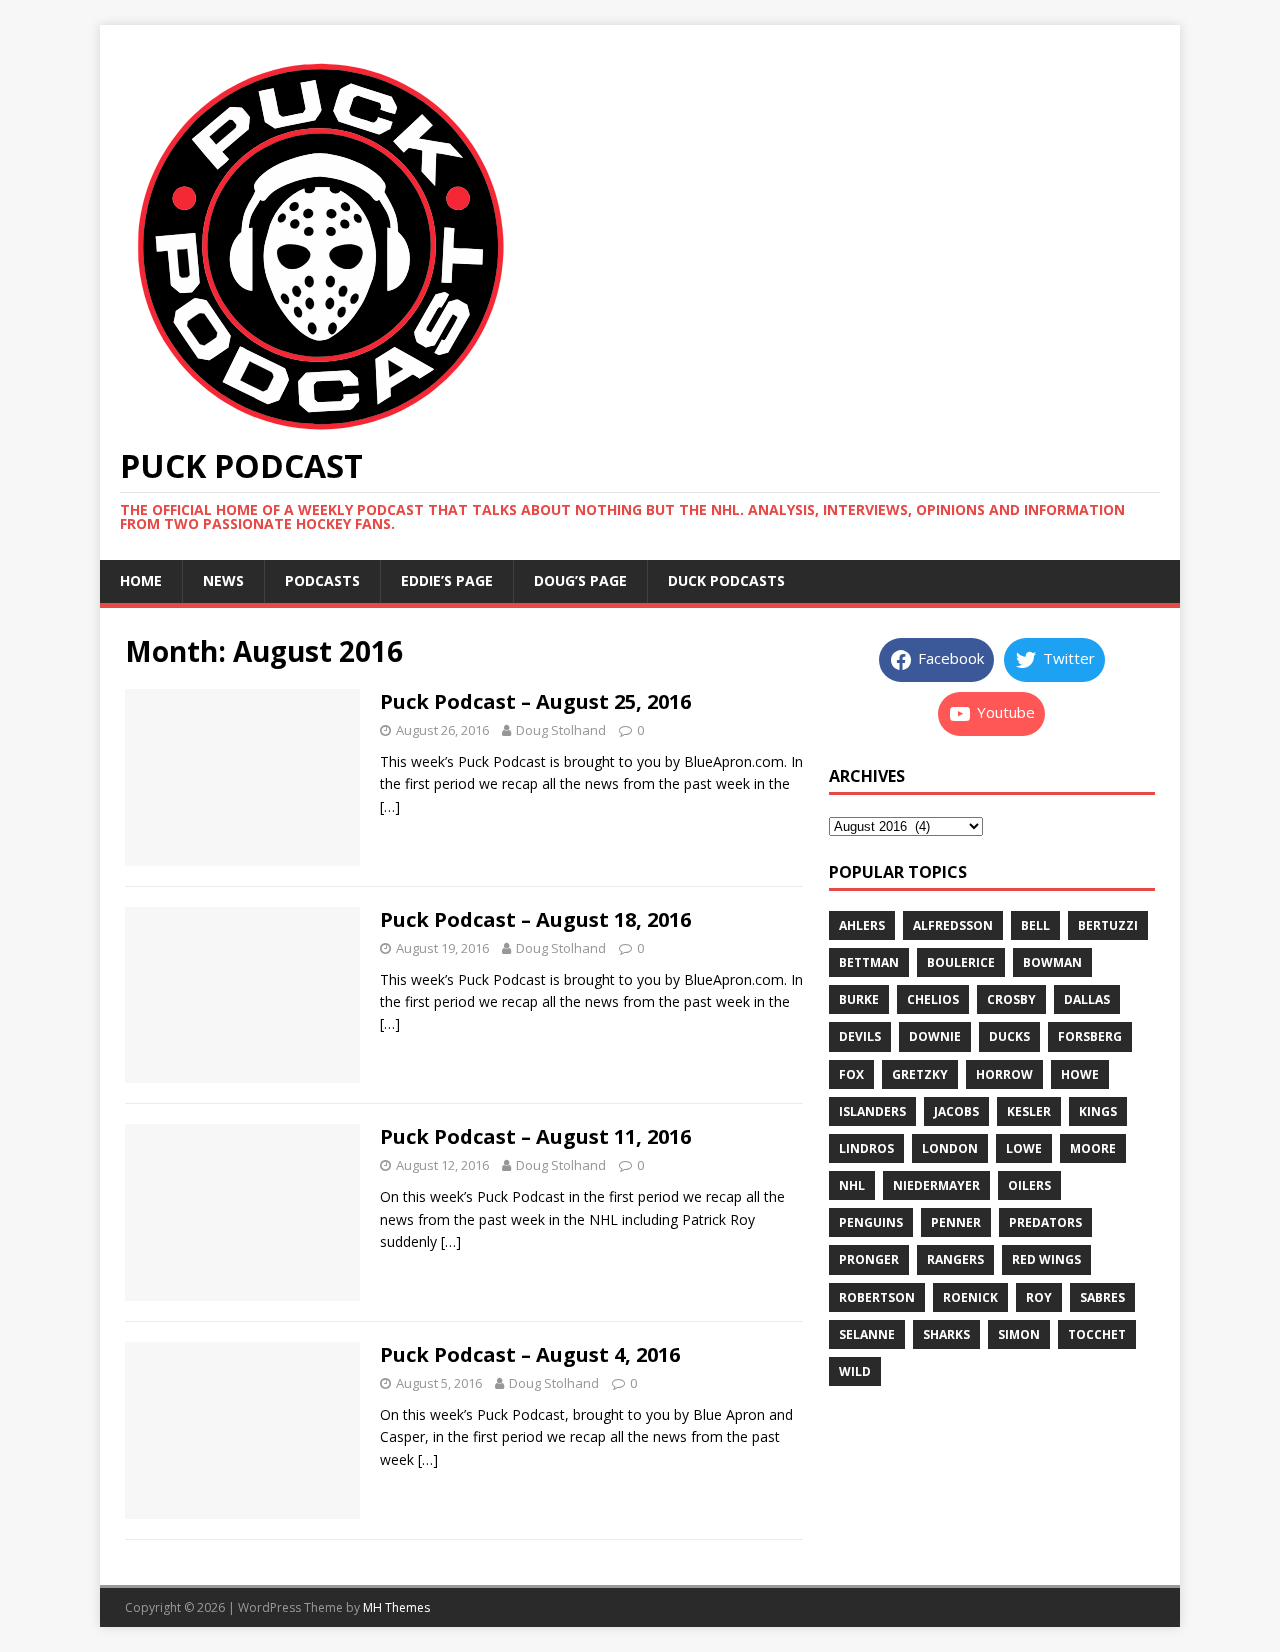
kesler (1029, 1111)
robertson (877, 1297)
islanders (872, 1111)
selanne (867, 1334)
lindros (866, 1148)
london (950, 1148)
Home (141, 580)
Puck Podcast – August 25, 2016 (535, 701)
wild (855, 1371)
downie (935, 1036)
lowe (1024, 1148)
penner (956, 1222)
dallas (1087, 999)
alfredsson (953, 925)
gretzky (920, 1074)
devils (860, 1036)
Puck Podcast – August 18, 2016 (535, 919)
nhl (852, 1185)
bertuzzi (1108, 925)
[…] (390, 806)
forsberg (1090, 1036)
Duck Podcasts (726, 580)
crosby (1011, 999)
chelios (933, 999)
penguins (871, 1222)
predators (1045, 1222)
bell (1035, 925)
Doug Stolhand (561, 730)
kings (1098, 1111)
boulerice (961, 962)
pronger (869, 1259)
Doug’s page (580, 580)
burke (859, 999)
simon (1019, 1334)
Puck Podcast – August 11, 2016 (535, 1136)
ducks (1009, 1036)
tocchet (1097, 1334)
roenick (970, 1297)
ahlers (862, 925)
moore (1093, 1148)
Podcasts (322, 580)
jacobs (956, 1111)
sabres (1102, 1297)
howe (1080, 1074)
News (223, 580)
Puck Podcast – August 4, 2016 (530, 1354)
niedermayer (936, 1185)
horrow (1004, 1074)
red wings (1046, 1259)
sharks (946, 1334)
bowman (1052, 962)
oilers (1029, 1185)
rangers (955, 1259)
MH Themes (396, 1607)
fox (851, 1074)
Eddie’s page (447, 580)
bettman (869, 962)
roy (1039, 1297)
